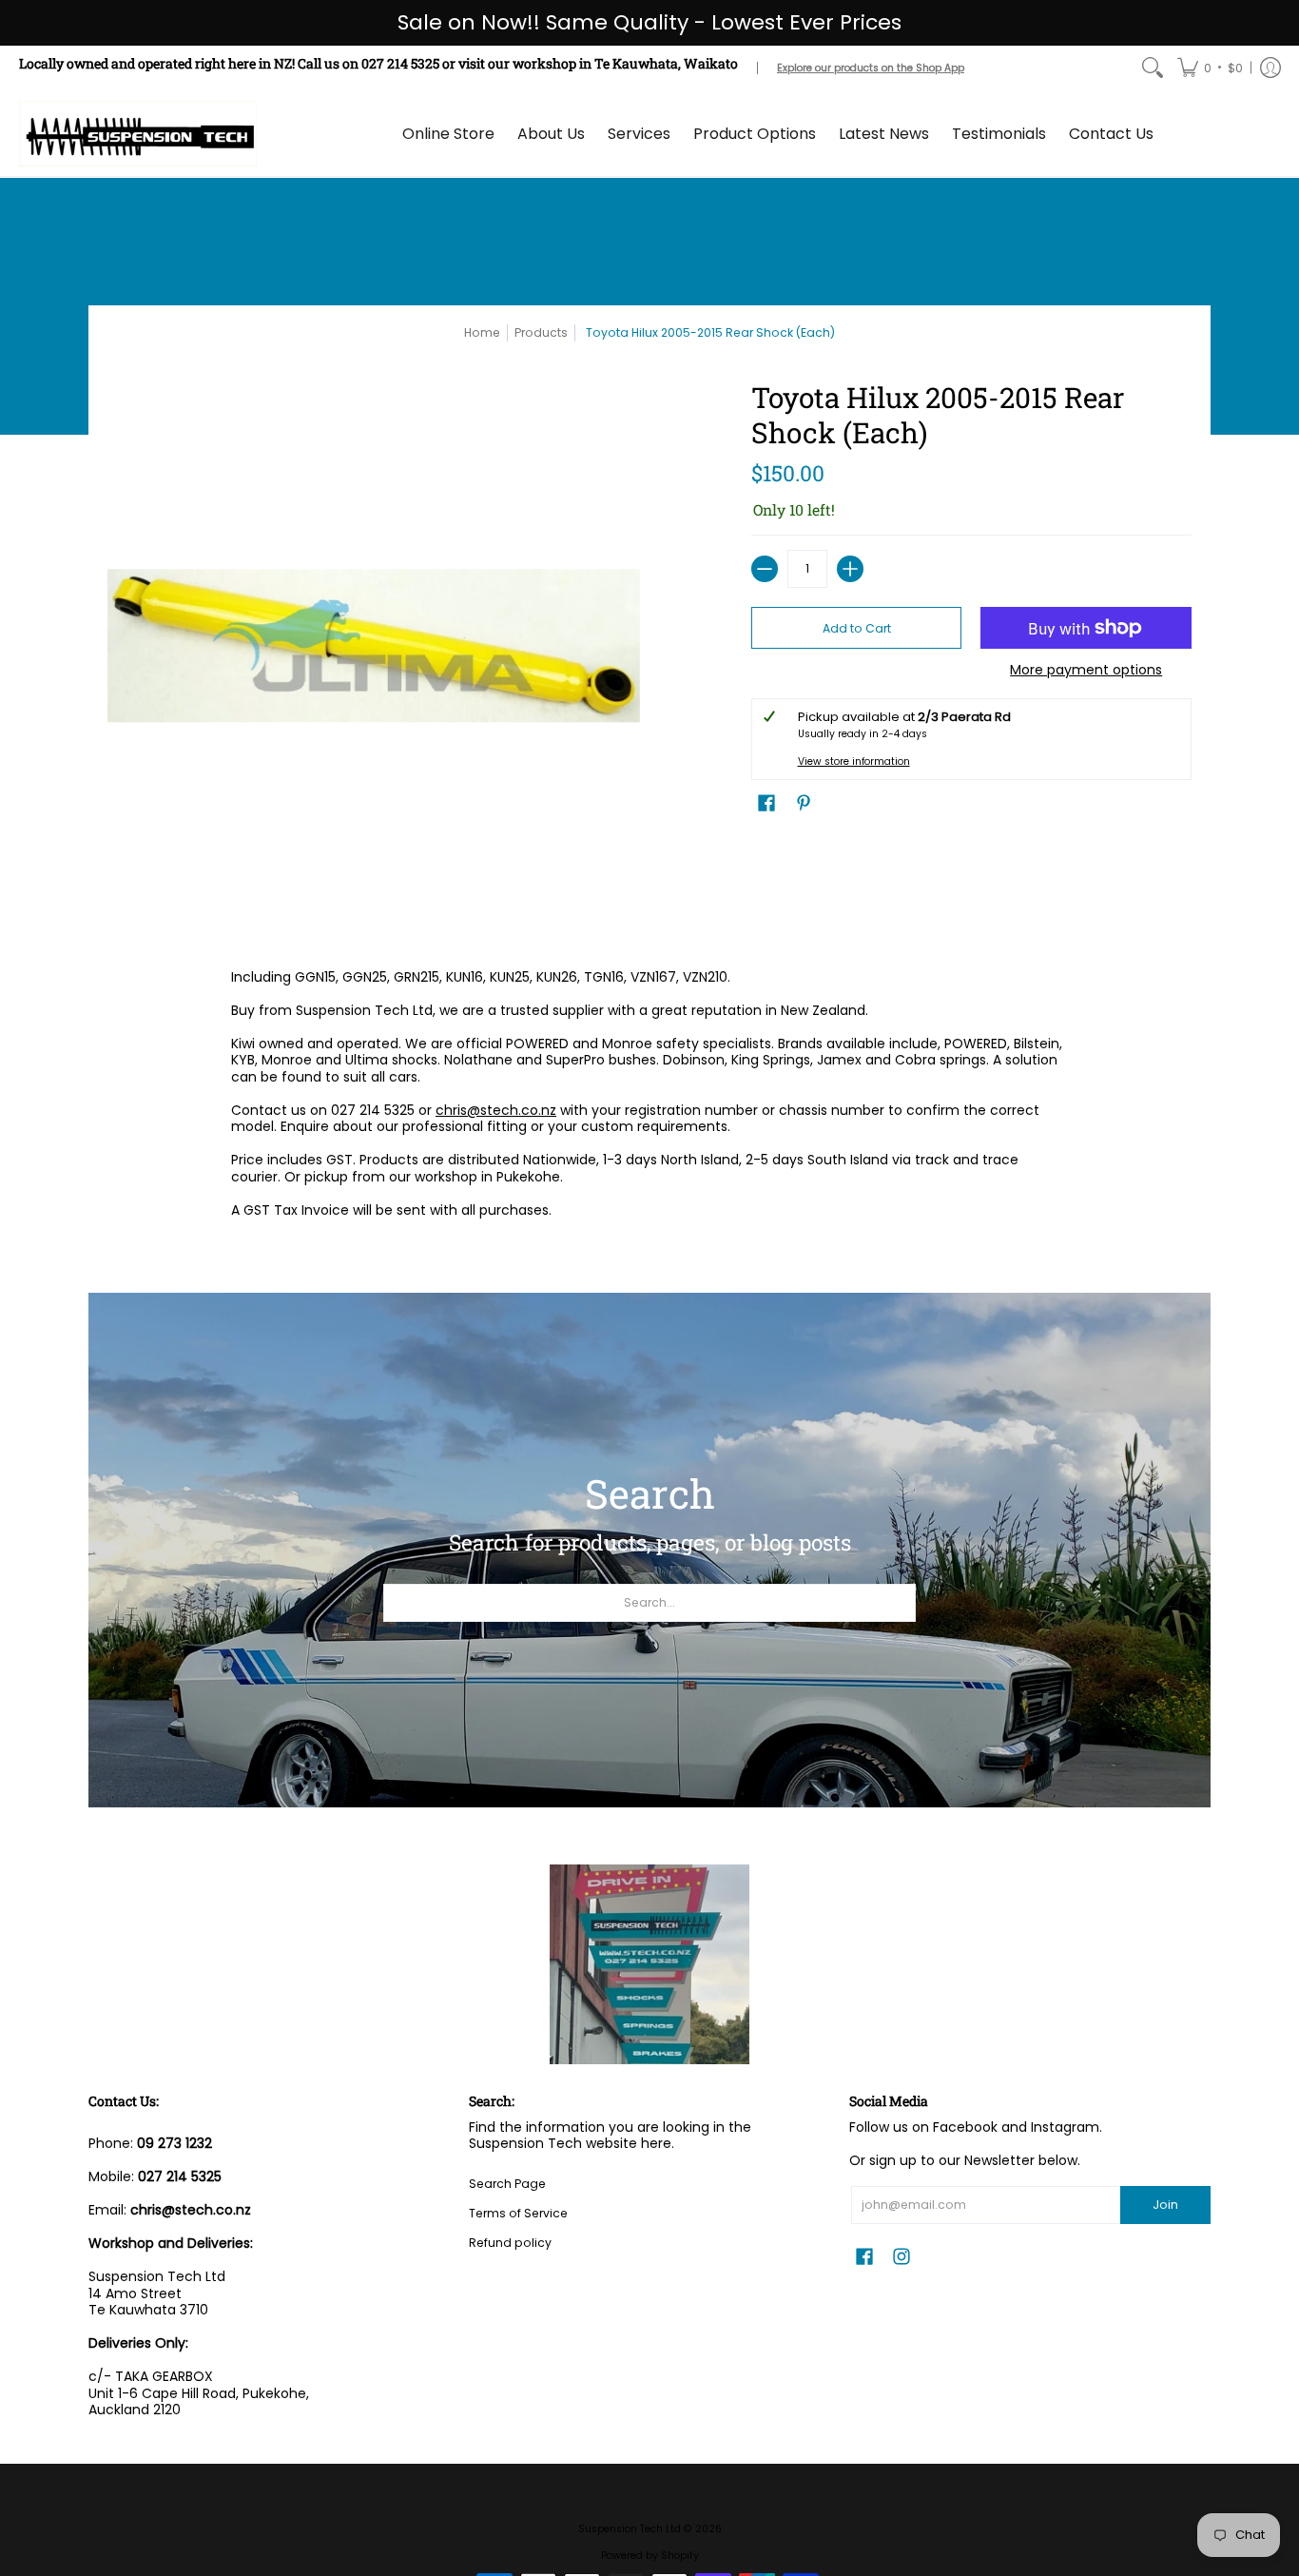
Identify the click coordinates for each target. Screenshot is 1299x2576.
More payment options (1086, 671)
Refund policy (510, 2243)
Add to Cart (857, 628)
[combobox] (649, 1603)
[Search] (1153, 68)
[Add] (850, 569)
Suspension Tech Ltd (630, 2529)
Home (482, 332)
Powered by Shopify (650, 2556)
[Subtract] (765, 569)
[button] (1210, 68)
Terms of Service (518, 2213)
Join (1165, 2205)
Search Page (507, 2184)
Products (541, 332)
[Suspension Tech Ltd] (138, 134)
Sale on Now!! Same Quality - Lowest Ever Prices (649, 22)
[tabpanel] (649, 1098)
